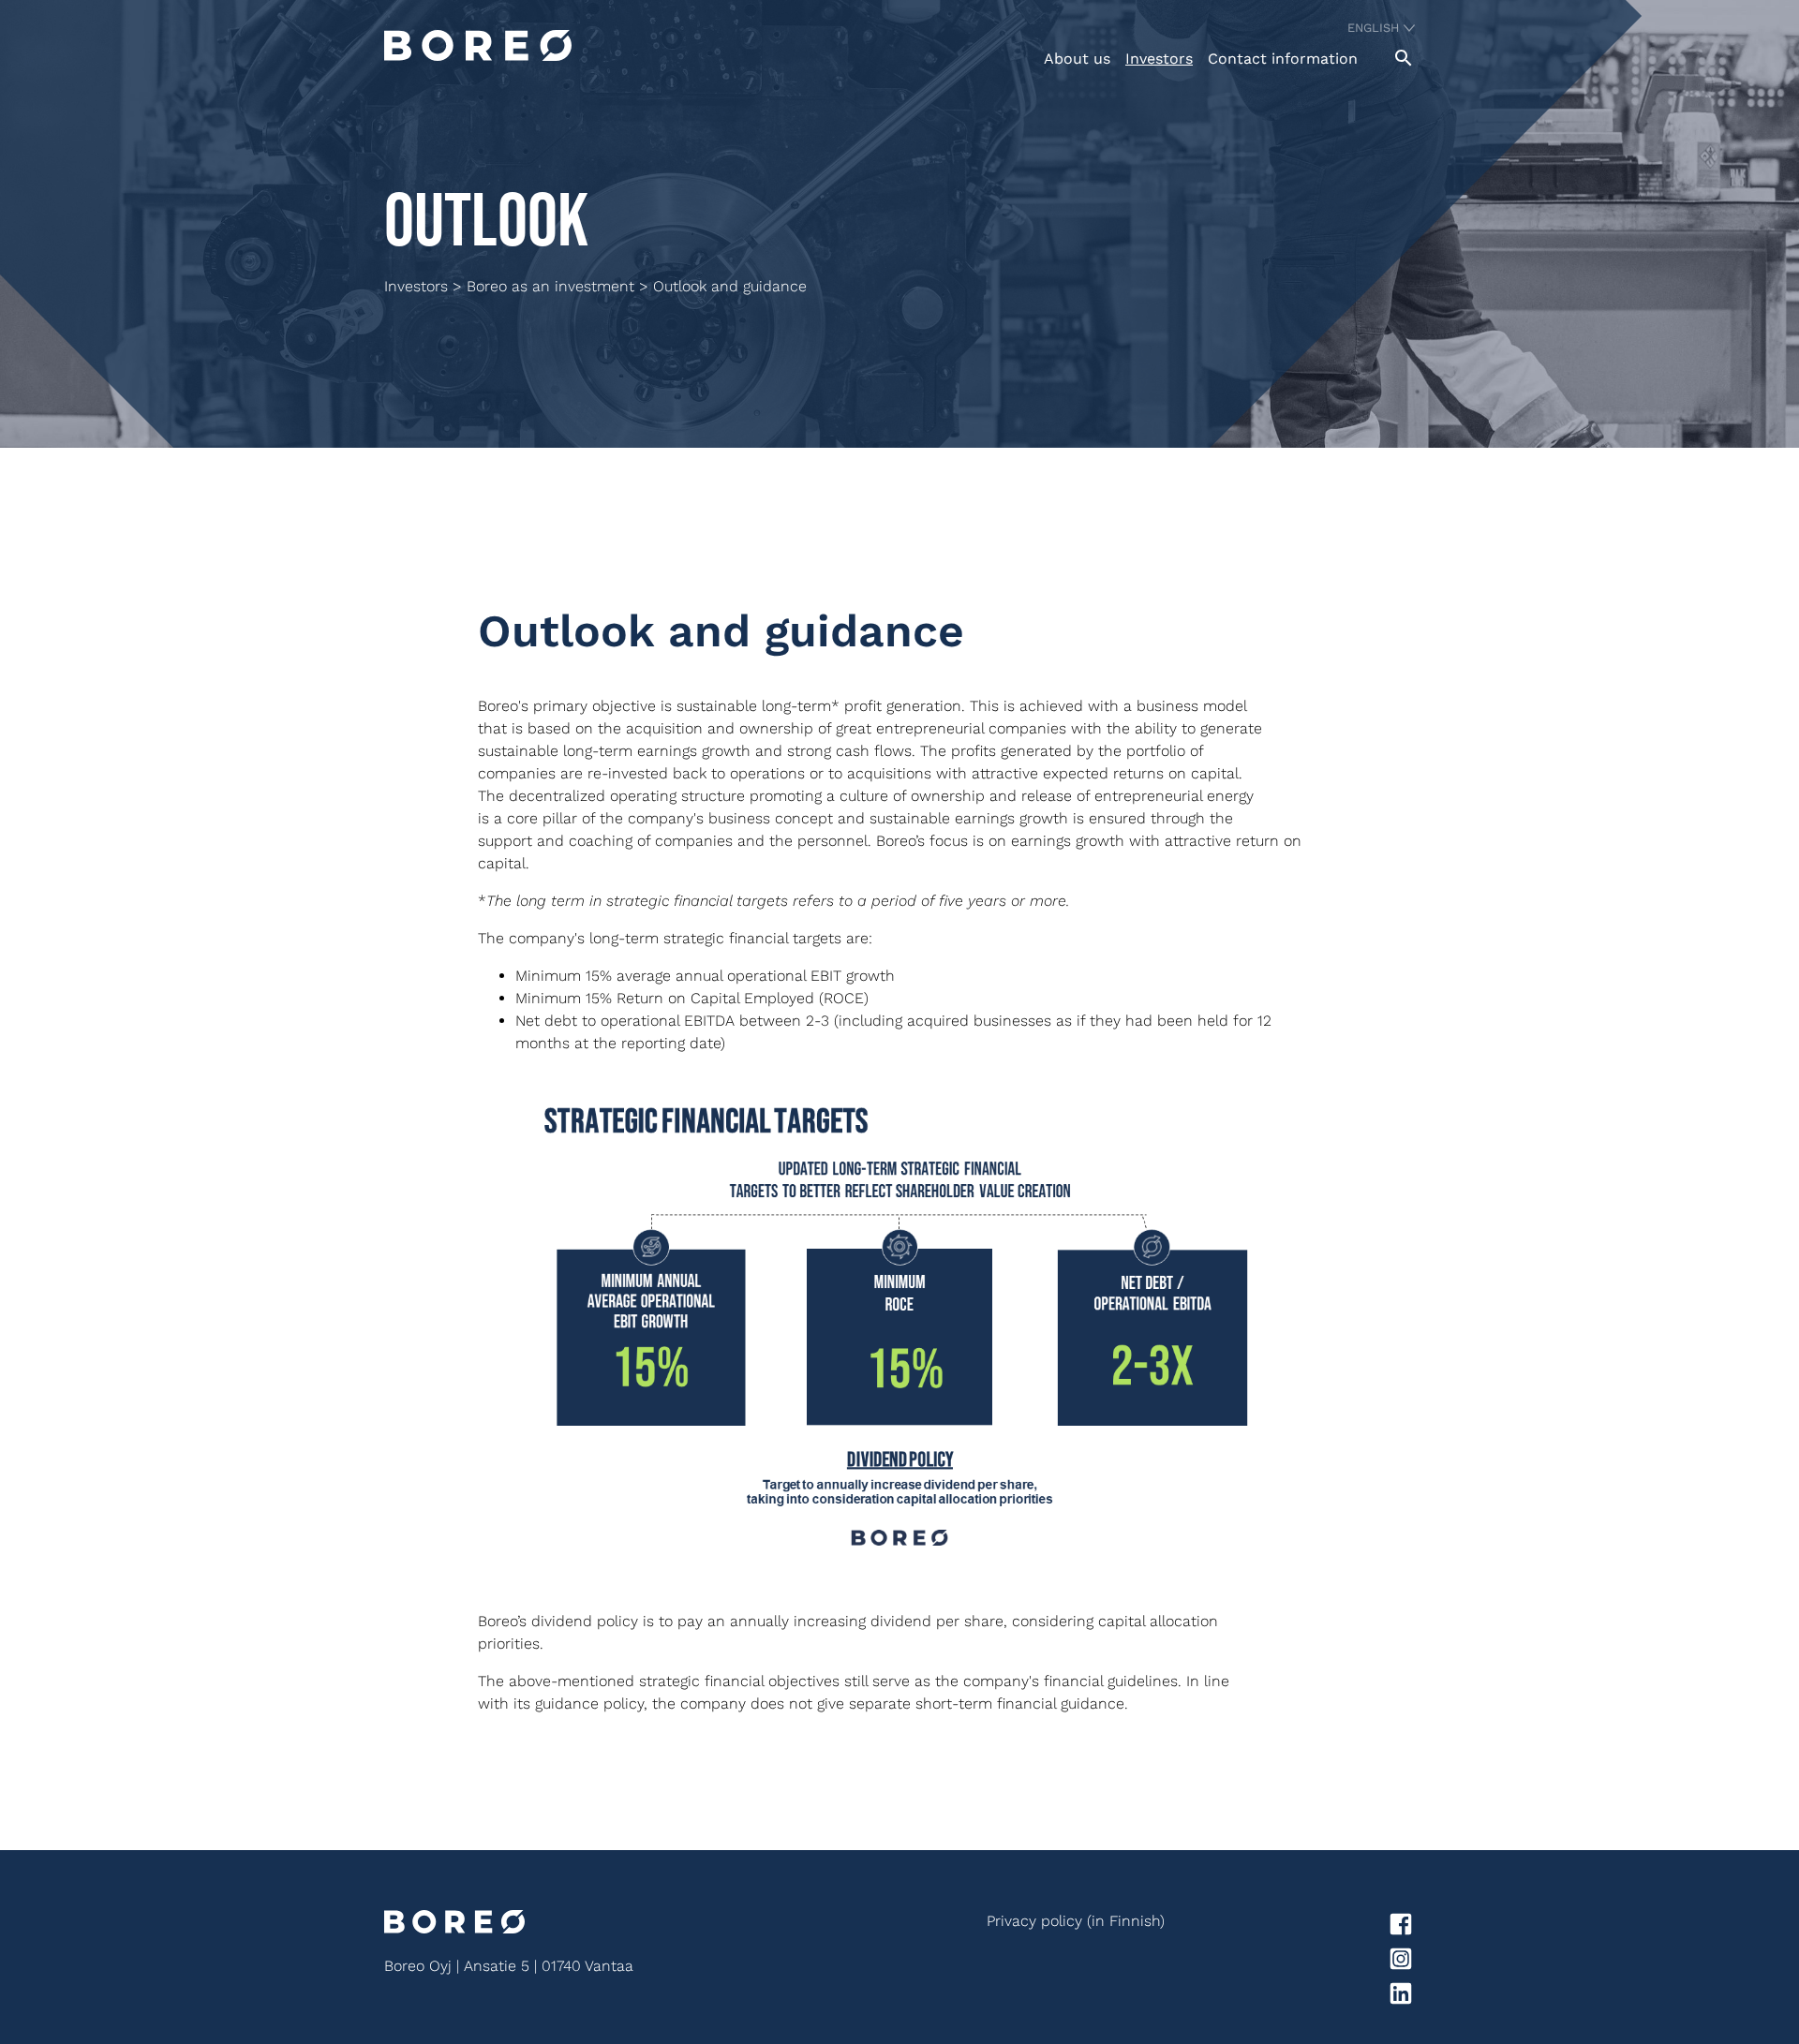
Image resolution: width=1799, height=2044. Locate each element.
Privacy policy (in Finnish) (1076, 1921)
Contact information (1283, 59)
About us (1077, 59)
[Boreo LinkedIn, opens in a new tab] (1290, 1997)
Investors (1159, 59)
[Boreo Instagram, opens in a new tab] (1290, 1962)
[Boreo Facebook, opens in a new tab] (1290, 1927)
